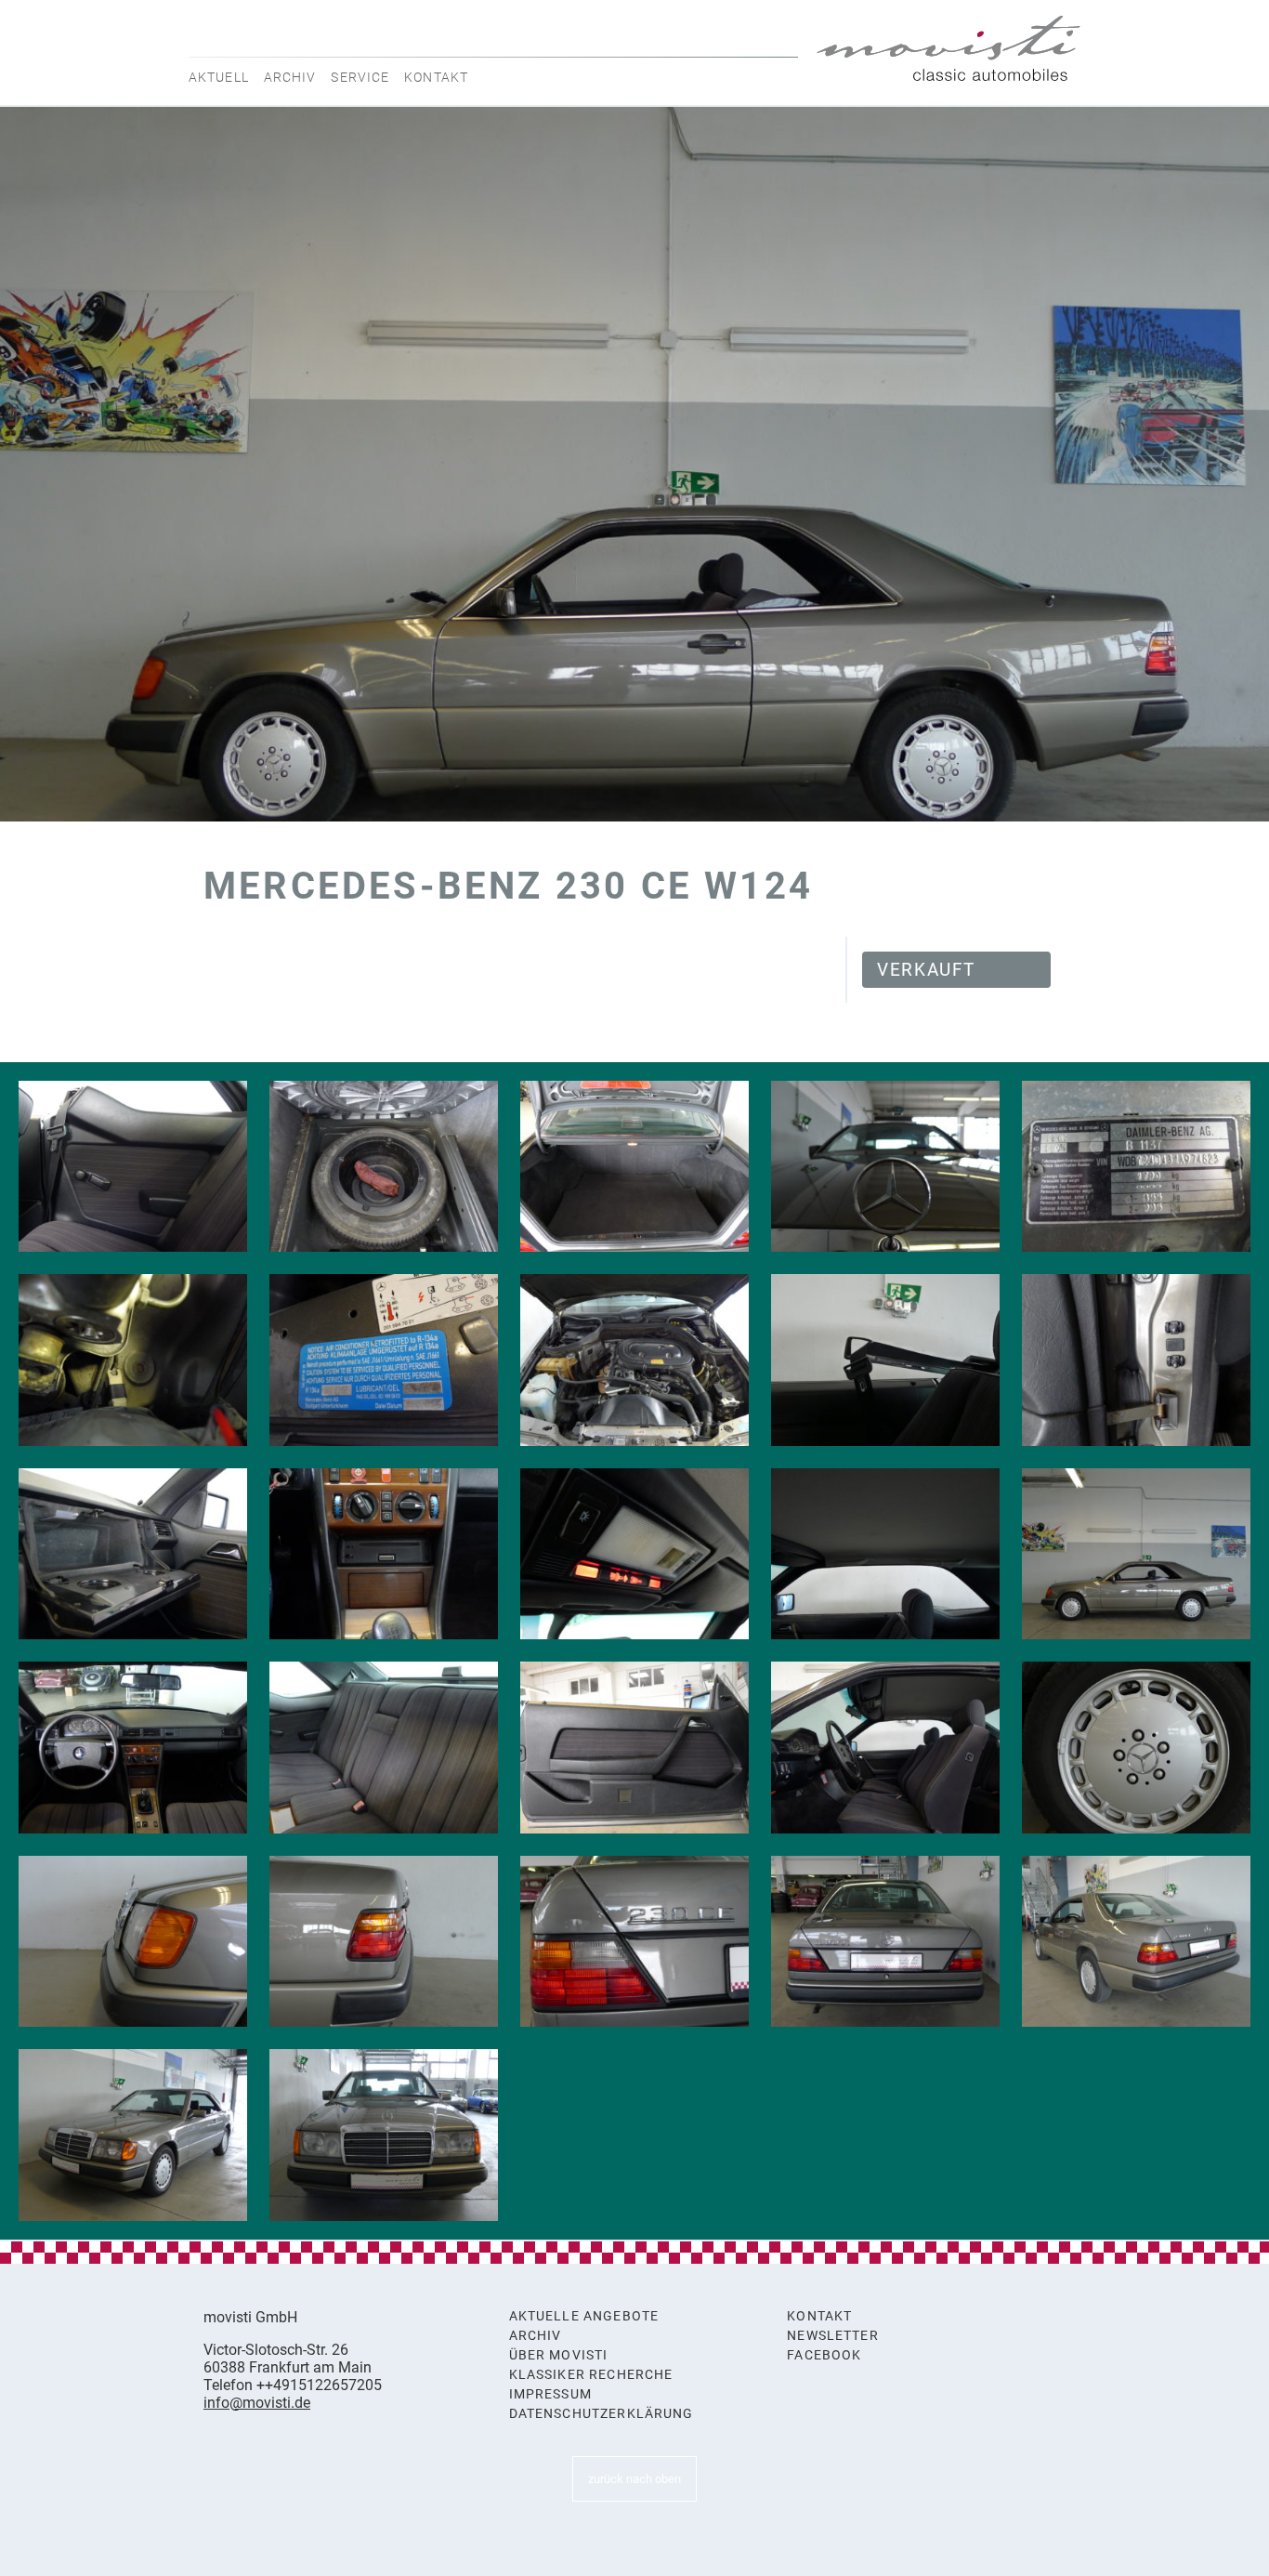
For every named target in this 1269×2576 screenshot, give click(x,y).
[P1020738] (634, 1360)
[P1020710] (133, 2135)
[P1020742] (1136, 1167)
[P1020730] (384, 1554)
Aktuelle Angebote (584, 2316)
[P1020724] (384, 1748)
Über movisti (559, 2355)
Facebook (824, 2355)
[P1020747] (634, 1167)
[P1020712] (885, 1942)
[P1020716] (384, 1942)
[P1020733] (133, 1554)
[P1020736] (1136, 1360)
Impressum (550, 2394)
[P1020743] (885, 1167)
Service (360, 77)
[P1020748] (384, 1167)
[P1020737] (885, 1360)
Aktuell (219, 77)
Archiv (290, 77)
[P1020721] (634, 1748)
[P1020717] (133, 1942)
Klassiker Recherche (591, 2375)
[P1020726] (133, 1167)
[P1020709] (384, 2135)
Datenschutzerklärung (602, 2414)
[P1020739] (384, 1360)
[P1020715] (634, 1942)
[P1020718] (1136, 1748)
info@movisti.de (257, 2403)
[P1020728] (634, 1554)
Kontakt (436, 77)
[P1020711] (1136, 1942)
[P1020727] (885, 1554)
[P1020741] (133, 1360)
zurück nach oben (634, 2479)
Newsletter (833, 2336)
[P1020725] (133, 1748)
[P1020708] (1136, 1554)
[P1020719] (885, 1748)
